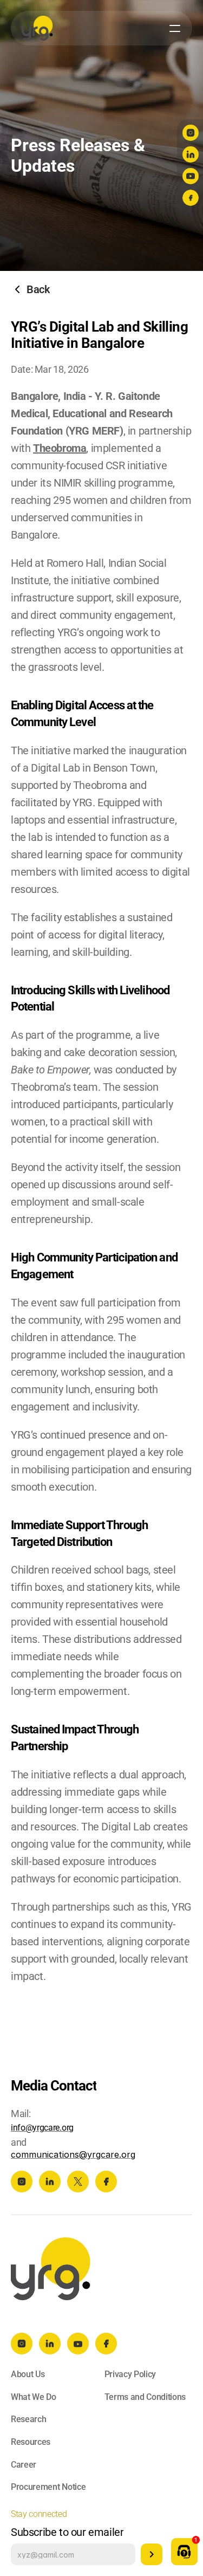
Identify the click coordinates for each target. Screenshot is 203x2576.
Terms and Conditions (145, 2397)
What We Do (34, 2397)
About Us (28, 2374)
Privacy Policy (130, 2374)
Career (24, 2465)
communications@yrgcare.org (73, 2154)
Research (28, 2419)
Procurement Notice (48, 2487)
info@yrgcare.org (42, 2128)
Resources (31, 2442)
